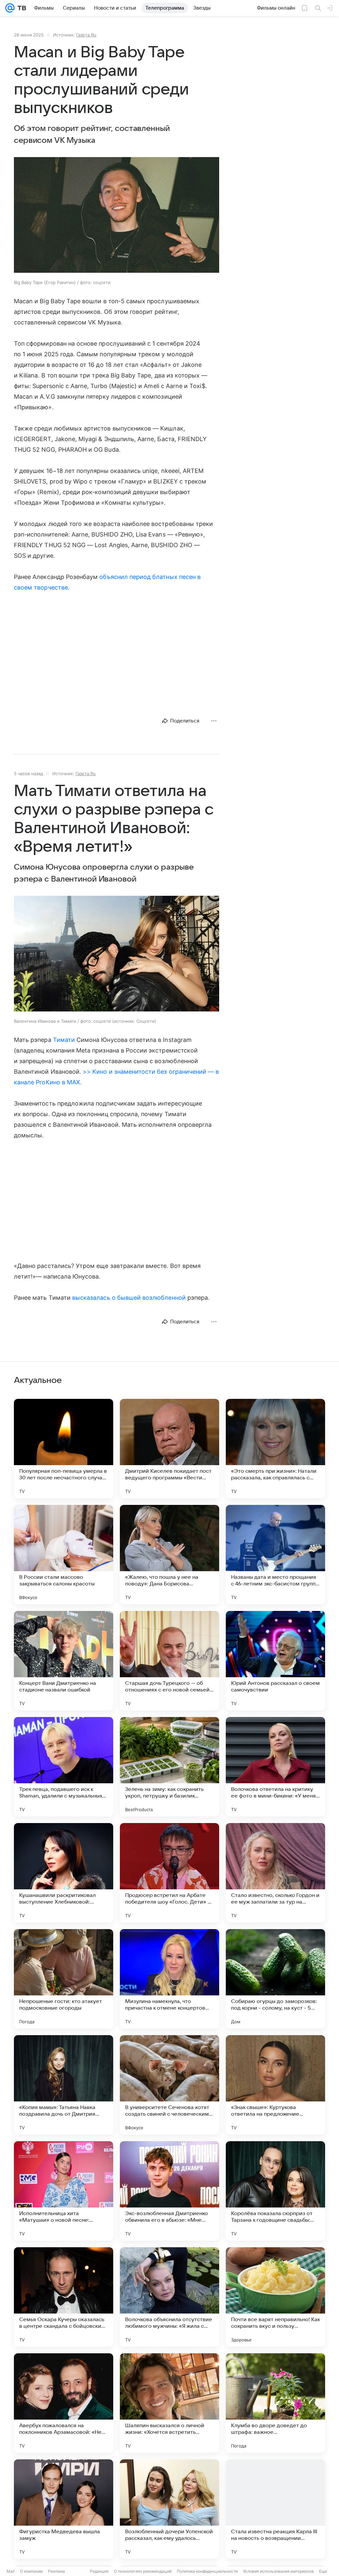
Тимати (64, 1040)
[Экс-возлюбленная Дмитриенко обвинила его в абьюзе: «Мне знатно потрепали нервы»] (169, 2191)
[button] (117, 216)
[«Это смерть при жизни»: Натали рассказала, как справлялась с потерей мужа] (275, 1449)
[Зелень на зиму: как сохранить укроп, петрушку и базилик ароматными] (169, 1767)
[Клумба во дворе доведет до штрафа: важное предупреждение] (275, 2403)
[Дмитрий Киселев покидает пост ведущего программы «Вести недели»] (169, 1449)
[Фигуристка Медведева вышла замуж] (64, 2509)
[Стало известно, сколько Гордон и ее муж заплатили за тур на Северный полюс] (275, 1873)
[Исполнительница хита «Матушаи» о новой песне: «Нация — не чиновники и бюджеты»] (64, 2191)
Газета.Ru (86, 35)
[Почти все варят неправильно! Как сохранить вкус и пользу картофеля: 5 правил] (275, 2297)
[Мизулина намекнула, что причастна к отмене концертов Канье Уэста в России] (169, 1979)
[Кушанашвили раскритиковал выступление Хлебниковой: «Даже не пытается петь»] (64, 1873)
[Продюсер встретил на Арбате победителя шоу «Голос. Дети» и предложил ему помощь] (169, 1873)
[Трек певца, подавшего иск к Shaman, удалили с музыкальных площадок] (64, 1767)
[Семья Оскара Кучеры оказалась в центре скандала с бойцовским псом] (64, 2297)
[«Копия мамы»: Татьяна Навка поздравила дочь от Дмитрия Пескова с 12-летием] (64, 2085)
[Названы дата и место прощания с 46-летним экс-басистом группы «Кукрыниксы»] (275, 1555)
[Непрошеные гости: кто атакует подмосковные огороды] (64, 1979)
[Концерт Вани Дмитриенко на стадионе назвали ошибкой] (64, 1661)
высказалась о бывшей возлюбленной (129, 1298)
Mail (11, 2571)
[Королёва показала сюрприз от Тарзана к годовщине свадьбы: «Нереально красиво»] (275, 2191)
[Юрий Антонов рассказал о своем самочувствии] (275, 1661)
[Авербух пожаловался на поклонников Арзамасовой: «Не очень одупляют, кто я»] (64, 2403)
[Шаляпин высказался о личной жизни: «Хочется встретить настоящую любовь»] (169, 2403)
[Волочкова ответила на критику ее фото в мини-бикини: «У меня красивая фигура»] (275, 1767)
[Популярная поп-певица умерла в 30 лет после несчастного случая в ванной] (64, 1449)
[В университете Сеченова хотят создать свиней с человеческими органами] (169, 2085)
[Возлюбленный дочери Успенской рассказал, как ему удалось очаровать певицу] (169, 2509)
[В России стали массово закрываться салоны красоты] (64, 1555)
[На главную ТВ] (20, 8)
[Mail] (10, 8)
